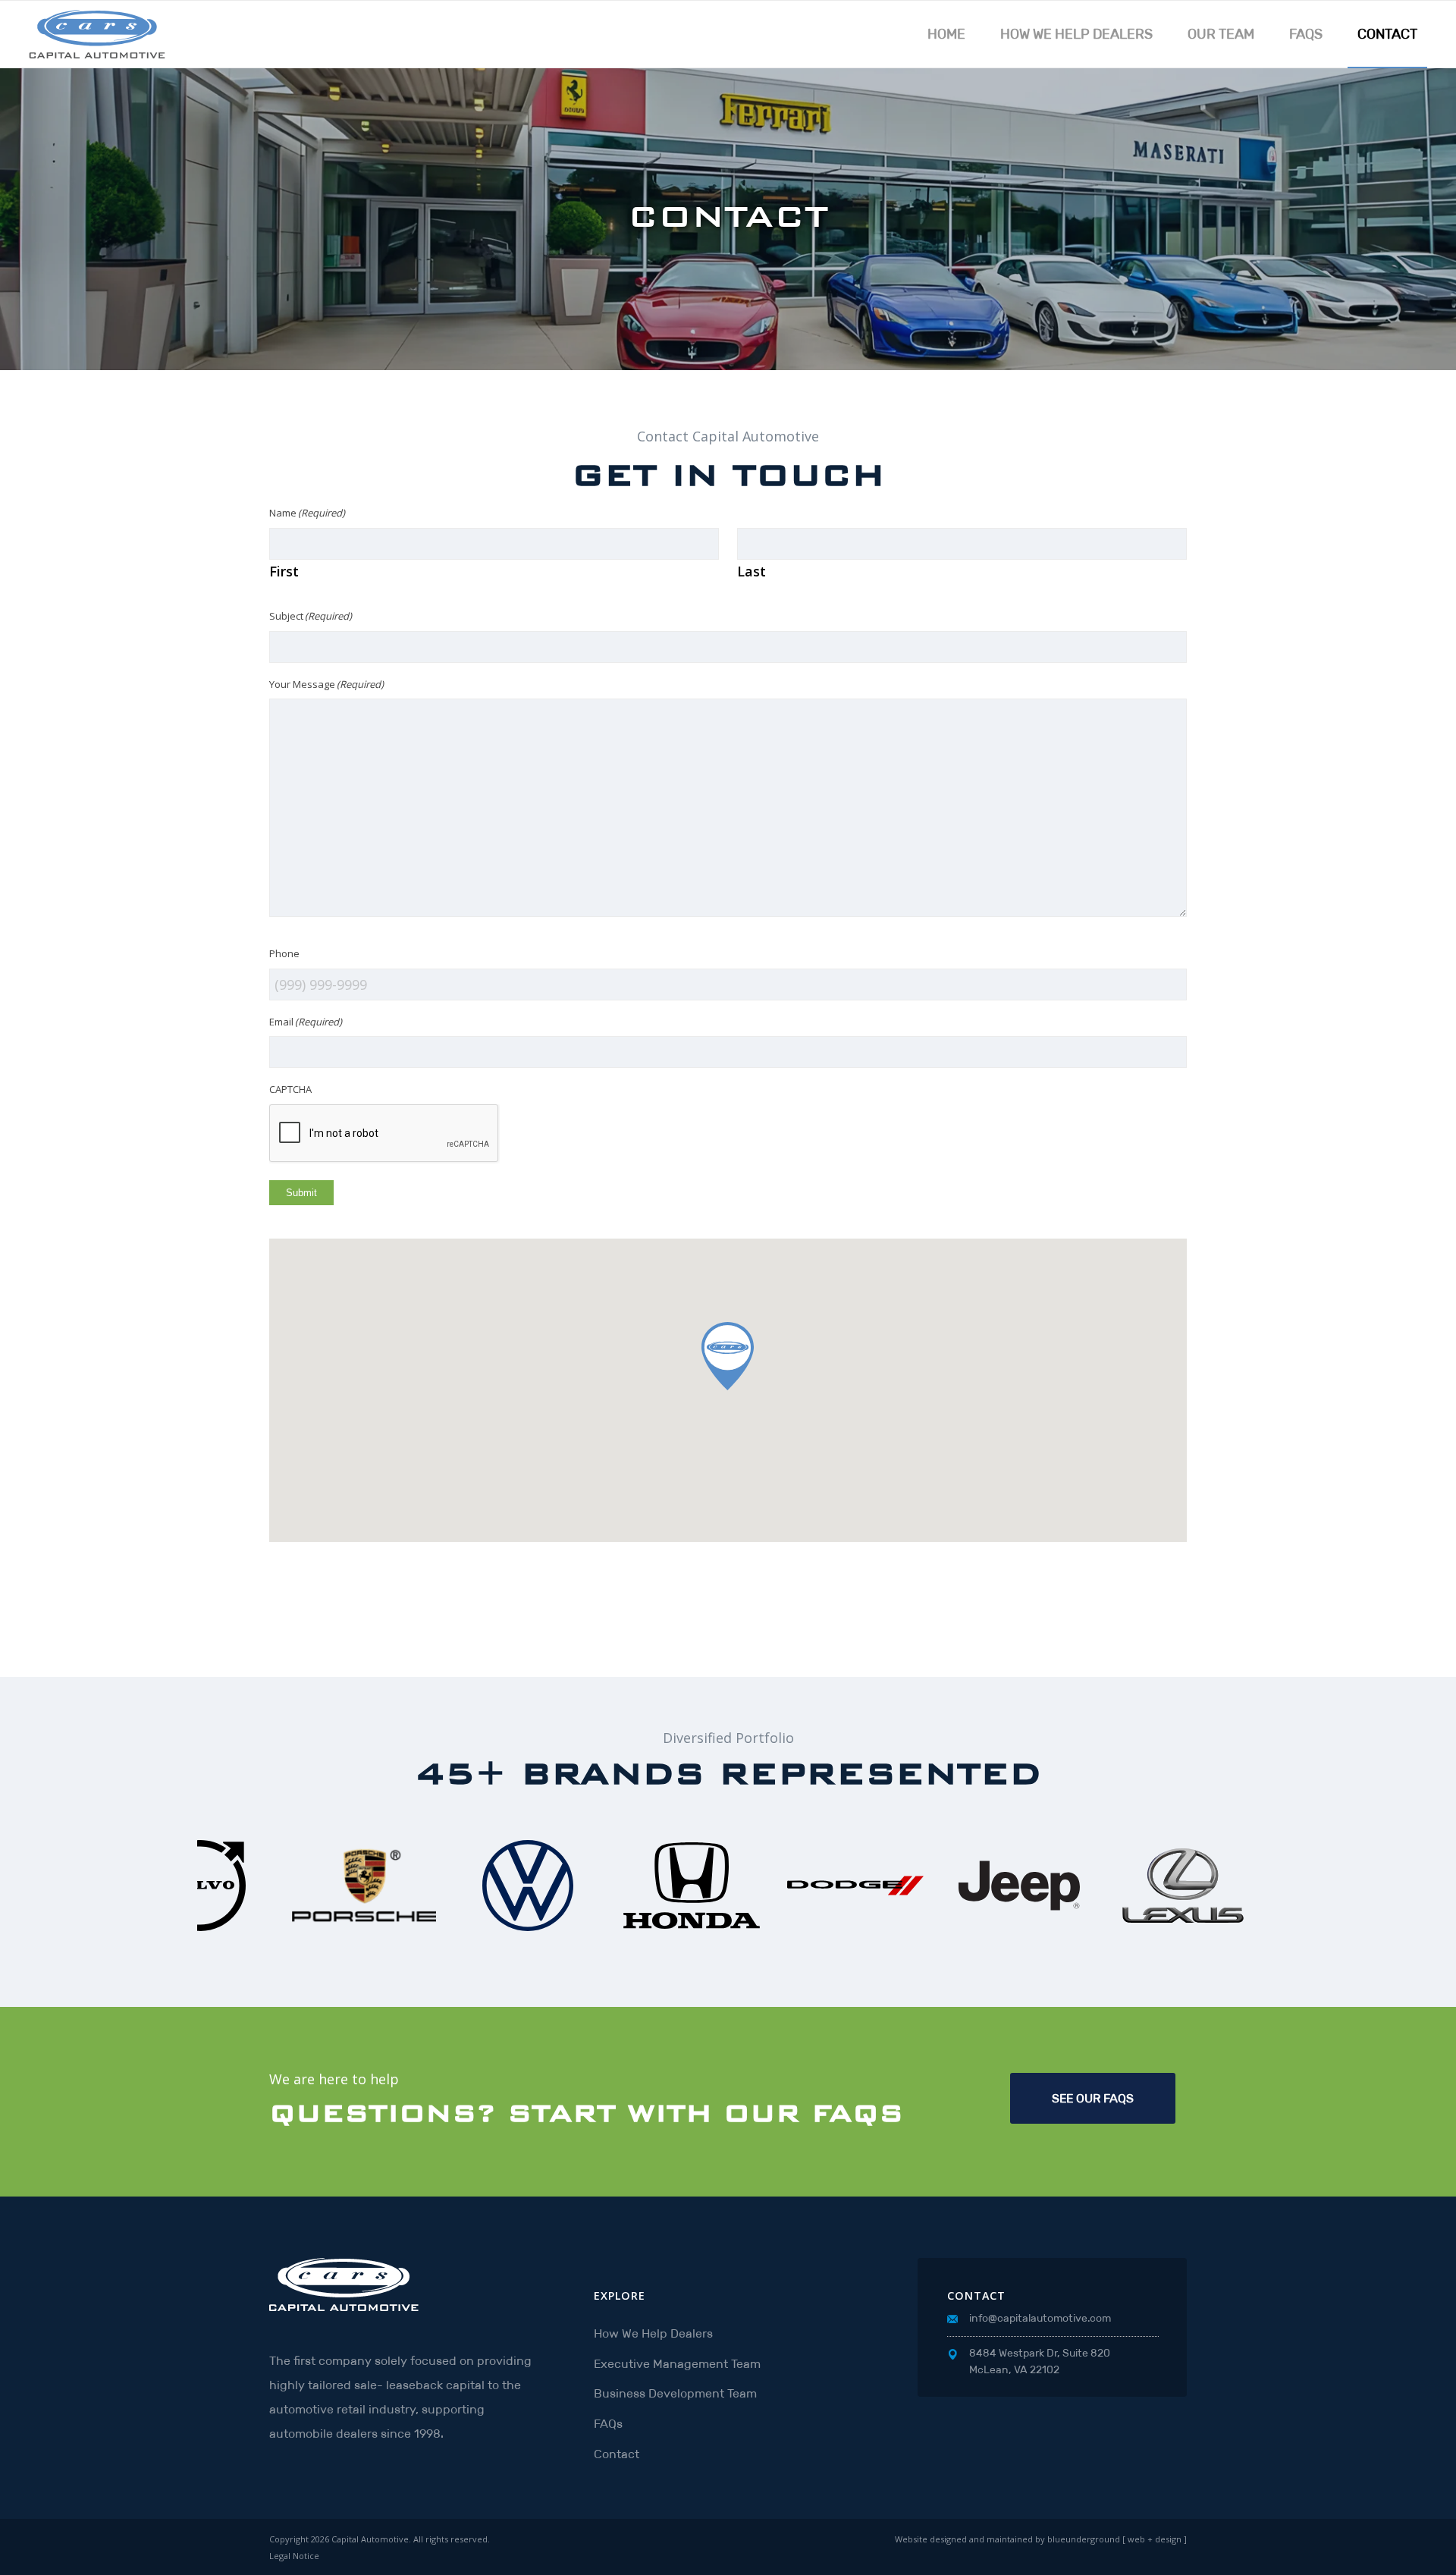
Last (752, 571)
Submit (301, 1193)
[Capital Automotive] (102, 34)
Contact (617, 2454)
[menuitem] (946, 34)
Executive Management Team (677, 2364)
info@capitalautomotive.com (1040, 2318)
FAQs (608, 2424)
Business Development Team (675, 2393)
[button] (728, 1356)
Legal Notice (294, 2556)
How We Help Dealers (653, 2333)
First (284, 571)
